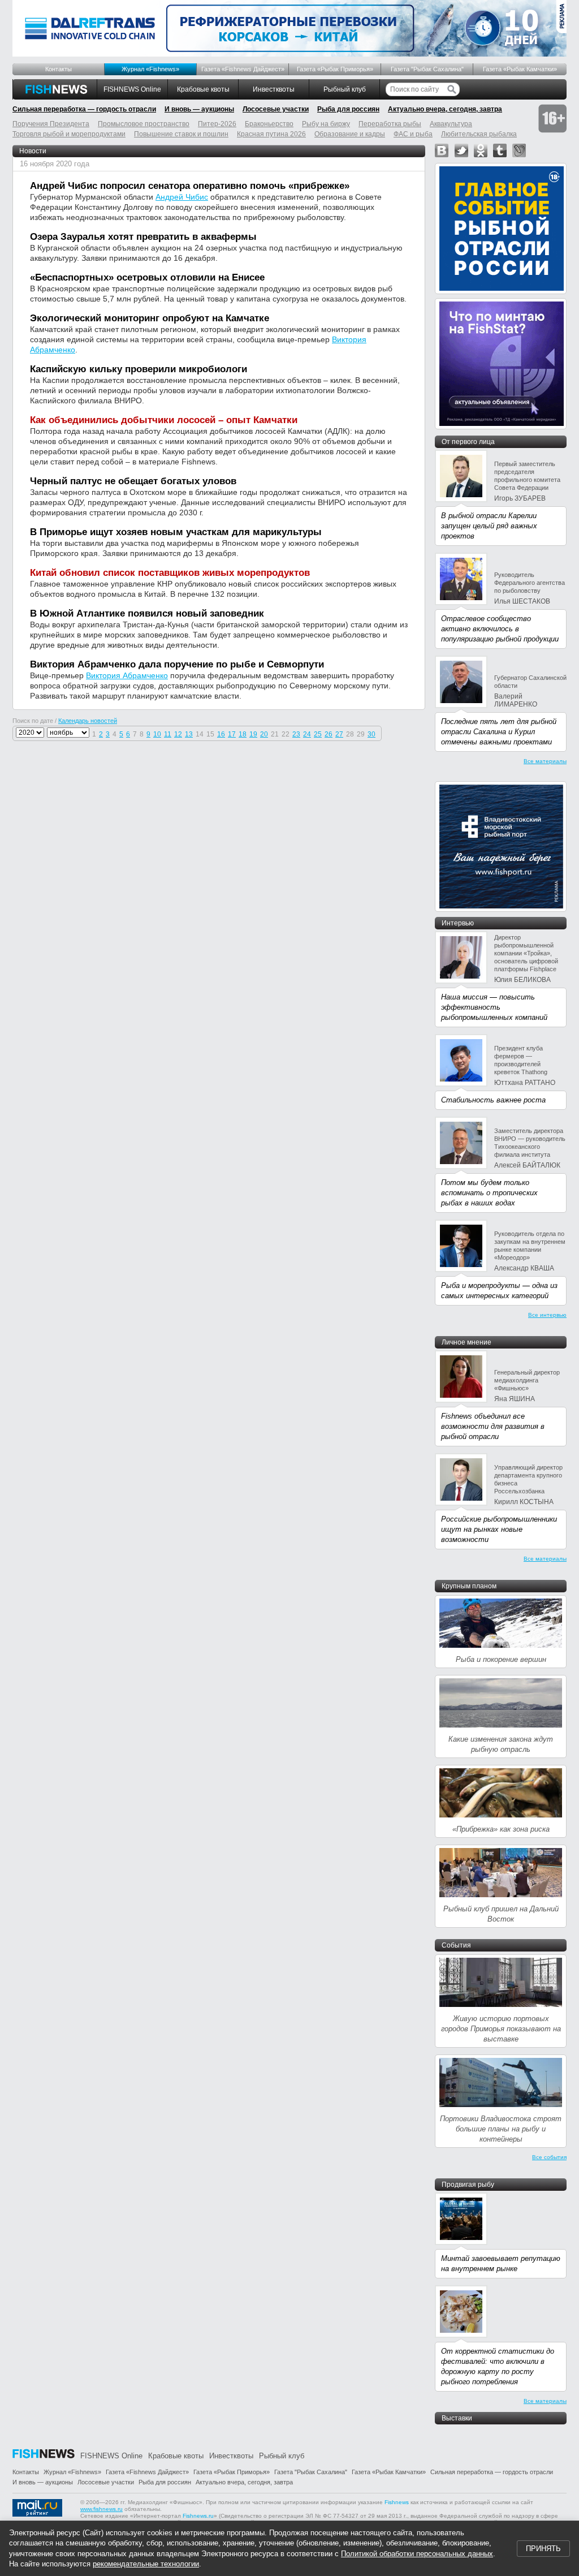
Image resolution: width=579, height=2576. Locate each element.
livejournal (519, 150)
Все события (549, 2157)
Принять (543, 2549)
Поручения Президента (51, 124)
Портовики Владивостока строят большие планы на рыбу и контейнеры (501, 2129)
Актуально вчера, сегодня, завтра (445, 109)
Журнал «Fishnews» (150, 69)
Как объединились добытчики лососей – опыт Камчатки (164, 420)
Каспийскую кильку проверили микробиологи (139, 369)
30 (371, 734)
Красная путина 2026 (271, 134)
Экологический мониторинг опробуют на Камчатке (150, 318)
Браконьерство (269, 124)
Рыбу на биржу (326, 124)
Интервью (458, 923)
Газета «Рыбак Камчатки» (520, 69)
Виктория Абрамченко (127, 675)
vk (442, 150)
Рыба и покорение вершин (501, 1659)
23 (296, 734)
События (456, 1945)
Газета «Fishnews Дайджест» (243, 69)
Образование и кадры (350, 134)
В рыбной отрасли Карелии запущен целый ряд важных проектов (489, 526)
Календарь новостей (88, 721)
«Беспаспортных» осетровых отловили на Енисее (147, 277)
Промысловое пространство (144, 124)
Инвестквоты (274, 89)
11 (168, 734)
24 (307, 734)
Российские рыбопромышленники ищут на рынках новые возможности (499, 1529)
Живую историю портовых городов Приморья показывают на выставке (501, 2029)
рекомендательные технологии (146, 2564)
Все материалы (545, 761)
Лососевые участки (276, 109)
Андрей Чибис (182, 197)
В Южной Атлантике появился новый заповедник (147, 613)
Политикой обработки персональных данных (417, 2554)
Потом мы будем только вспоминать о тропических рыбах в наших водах (489, 1193)
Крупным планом (469, 1586)
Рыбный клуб (345, 89)
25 (318, 734)
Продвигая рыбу (468, 2185)
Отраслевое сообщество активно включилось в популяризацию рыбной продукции (500, 629)
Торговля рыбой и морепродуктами (69, 134)
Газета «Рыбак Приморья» (335, 69)
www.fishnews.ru (101, 2509)
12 (178, 734)
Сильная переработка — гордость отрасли (84, 109)
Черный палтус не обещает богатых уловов (133, 481)
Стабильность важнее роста (493, 1100)
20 (264, 734)
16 (221, 734)
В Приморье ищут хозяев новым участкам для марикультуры (176, 532)
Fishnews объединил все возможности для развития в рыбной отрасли (493, 1426)
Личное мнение (466, 1342)
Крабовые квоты (203, 89)
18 (243, 734)
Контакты (59, 69)
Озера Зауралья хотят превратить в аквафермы (143, 237)
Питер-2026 (217, 124)
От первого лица (468, 442)
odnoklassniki (481, 150)
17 (232, 734)
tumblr (500, 150)
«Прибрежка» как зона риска (501, 1829)
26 (329, 734)
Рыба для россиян (348, 109)
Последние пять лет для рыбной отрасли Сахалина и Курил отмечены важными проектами (499, 732)
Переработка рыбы (390, 124)
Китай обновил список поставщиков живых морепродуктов (170, 573)
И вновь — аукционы (199, 109)
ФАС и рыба (413, 134)
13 (189, 734)
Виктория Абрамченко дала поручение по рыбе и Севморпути (177, 664)
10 (157, 734)
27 (339, 734)
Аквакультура (451, 124)
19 (253, 734)
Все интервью (547, 1315)
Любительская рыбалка (479, 134)
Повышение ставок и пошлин (181, 134)
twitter (461, 150)
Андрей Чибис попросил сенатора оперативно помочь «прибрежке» (190, 186)
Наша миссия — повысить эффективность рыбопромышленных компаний (494, 1007)
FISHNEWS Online (132, 89)
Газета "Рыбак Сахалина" (427, 69)
